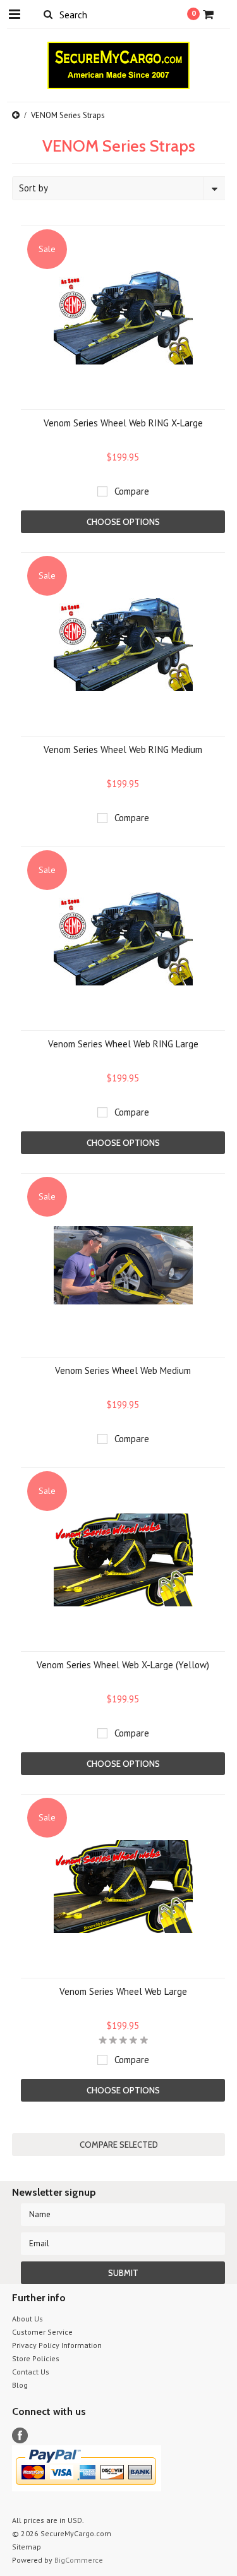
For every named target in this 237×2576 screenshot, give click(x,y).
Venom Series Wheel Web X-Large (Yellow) (123, 1665)
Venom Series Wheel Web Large (123, 1991)
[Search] (48, 14)
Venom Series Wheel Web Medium (123, 1370)
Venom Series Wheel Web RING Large (123, 1044)
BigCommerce (79, 2560)
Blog (20, 2385)
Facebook (20, 2435)
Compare (132, 491)
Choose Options (123, 522)
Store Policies (36, 2358)
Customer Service (42, 2332)
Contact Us (31, 2372)
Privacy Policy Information (57, 2345)
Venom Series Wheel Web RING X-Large (123, 423)
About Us (27, 2319)
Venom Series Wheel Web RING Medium (123, 749)
